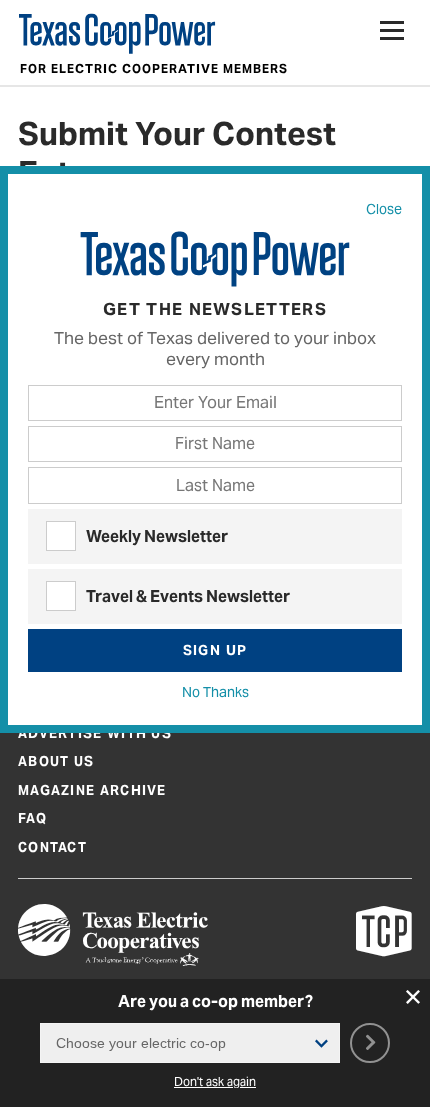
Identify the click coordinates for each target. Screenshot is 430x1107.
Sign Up (215, 650)
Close (384, 209)
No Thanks (215, 692)
